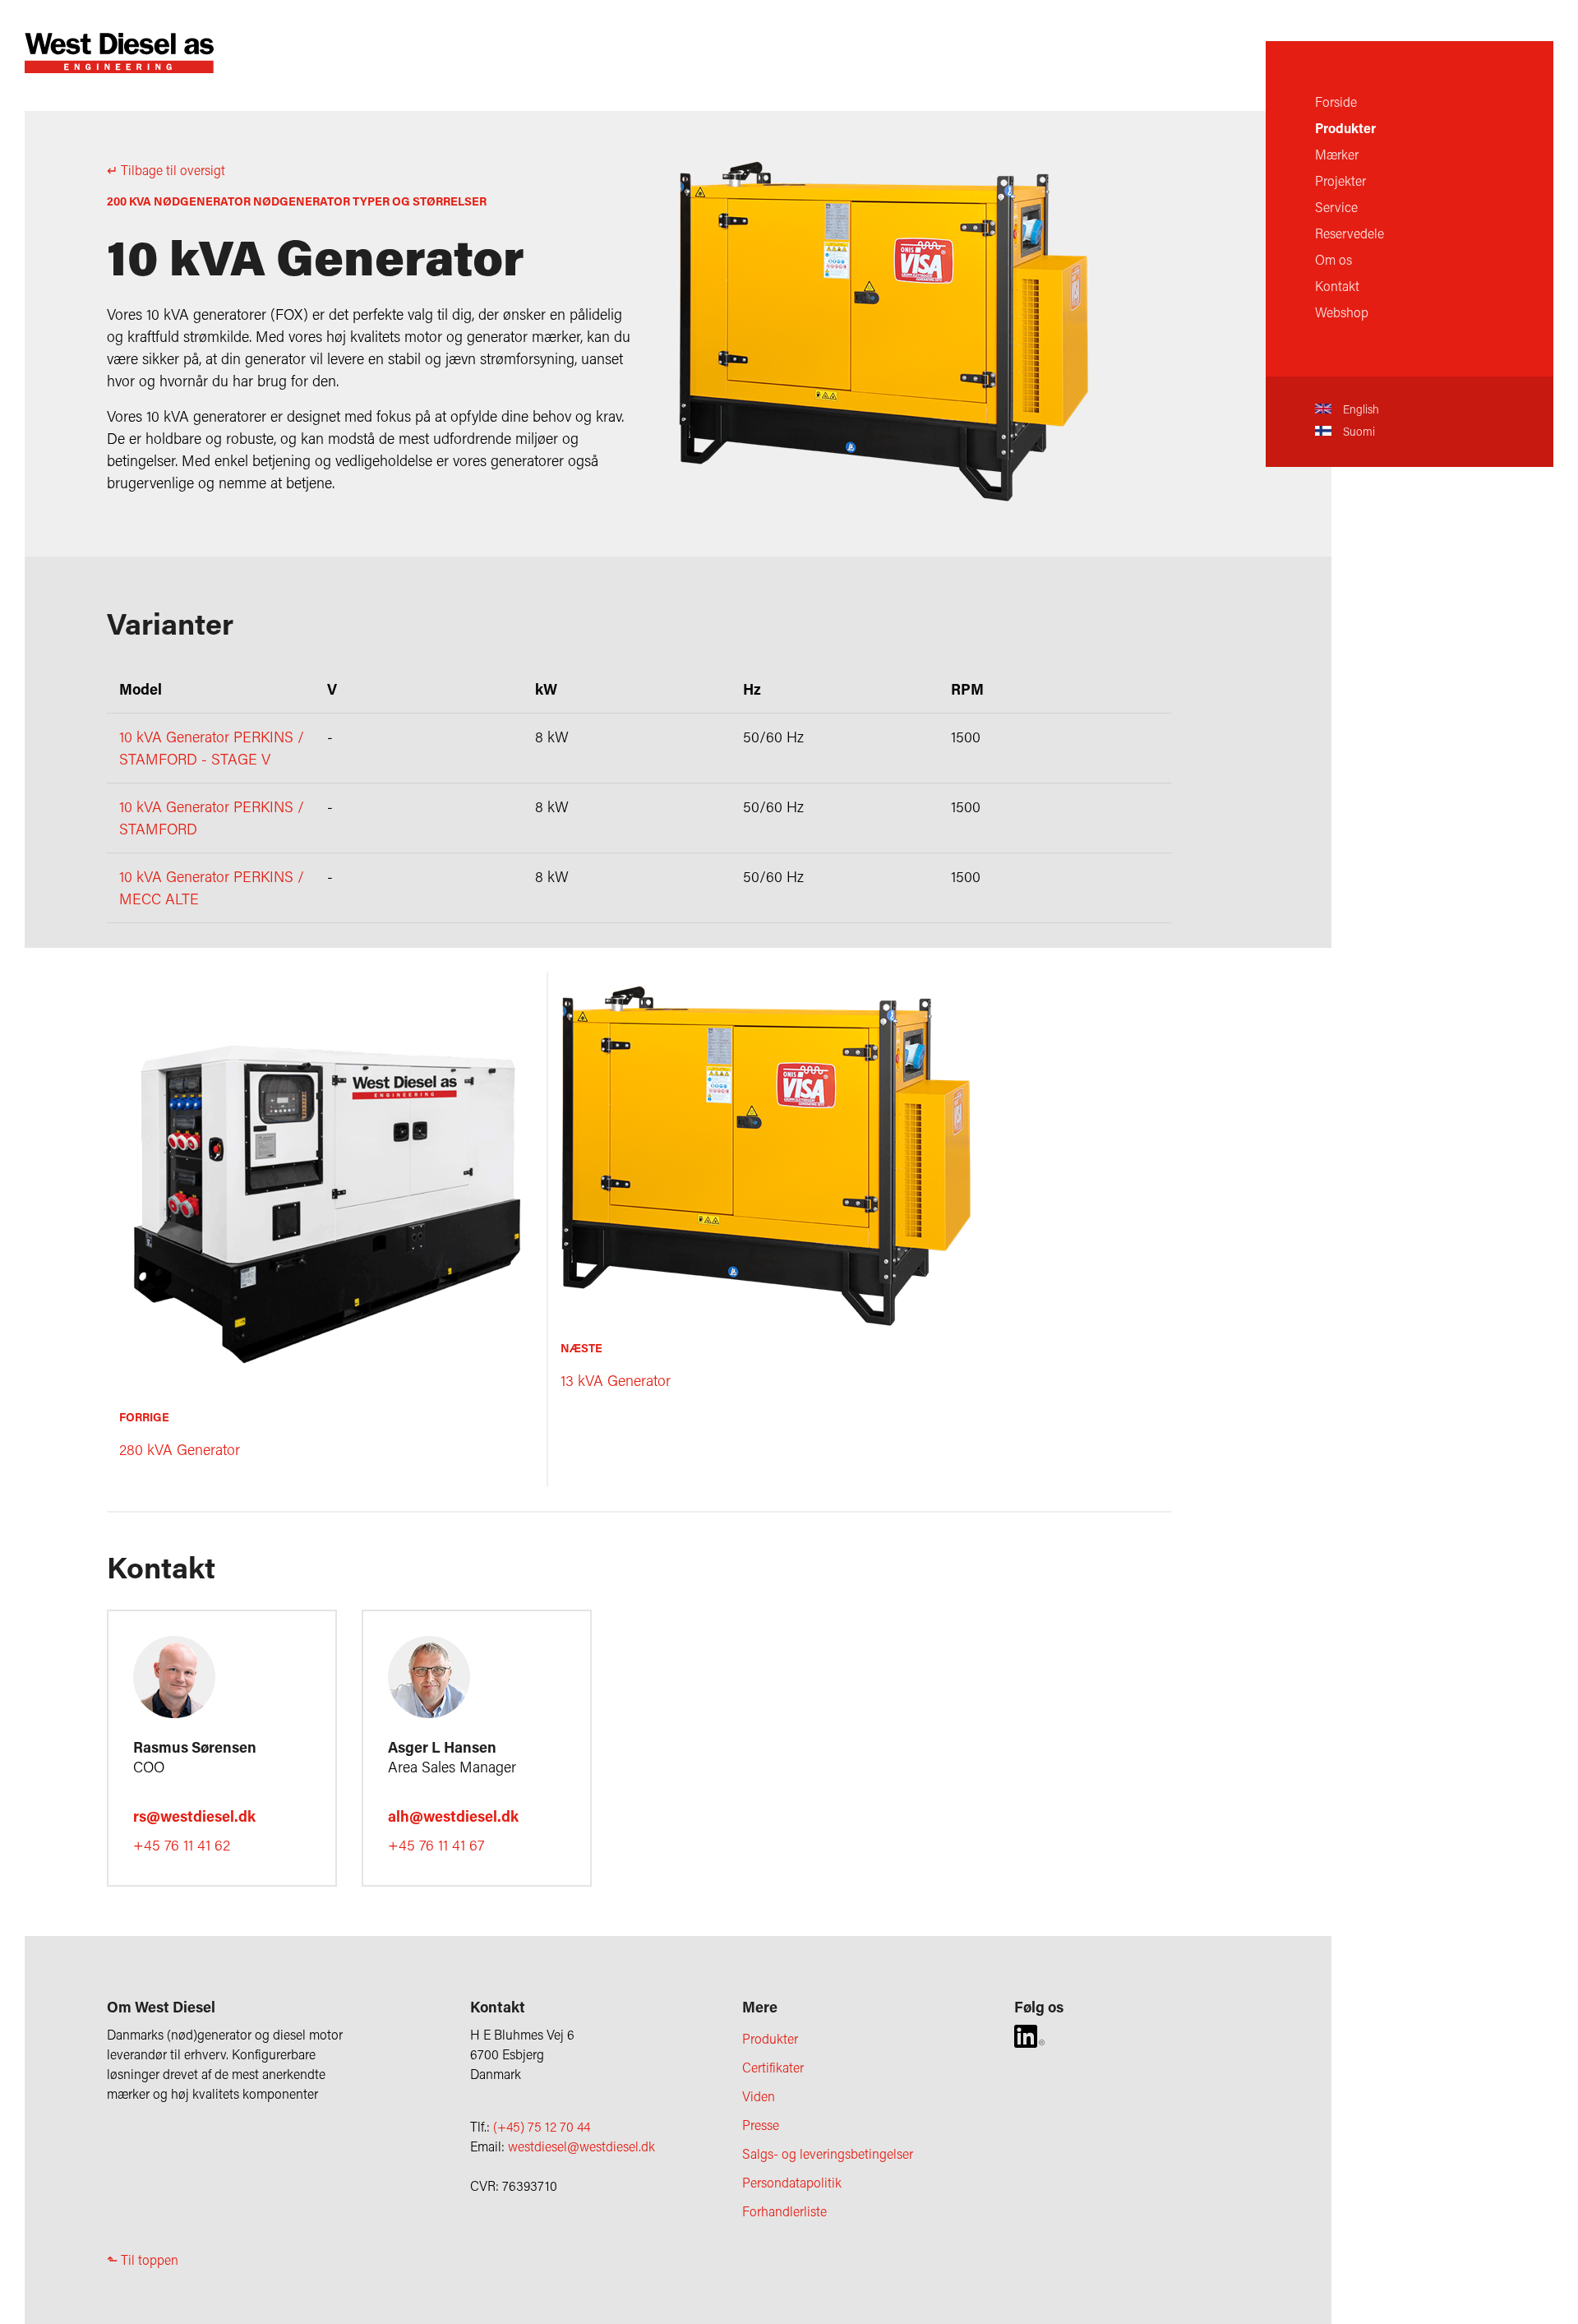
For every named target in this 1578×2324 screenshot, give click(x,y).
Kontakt (1337, 286)
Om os (1333, 259)
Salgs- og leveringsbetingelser (828, 2153)
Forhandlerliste (784, 2211)
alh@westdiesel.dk (453, 1816)
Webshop (1342, 312)
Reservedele (1350, 233)
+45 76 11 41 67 (436, 1845)
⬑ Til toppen (143, 2259)
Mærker (1337, 154)
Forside (1336, 102)
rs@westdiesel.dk (194, 1816)
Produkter (1345, 128)
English (1359, 409)
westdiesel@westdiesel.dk (581, 2146)
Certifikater (773, 2067)
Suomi (1357, 431)
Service (1336, 207)
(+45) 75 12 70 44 (542, 2126)
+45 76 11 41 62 (182, 1845)
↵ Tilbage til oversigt (166, 170)
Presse (761, 2125)
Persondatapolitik (792, 2182)
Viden (759, 2096)
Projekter (1340, 180)
